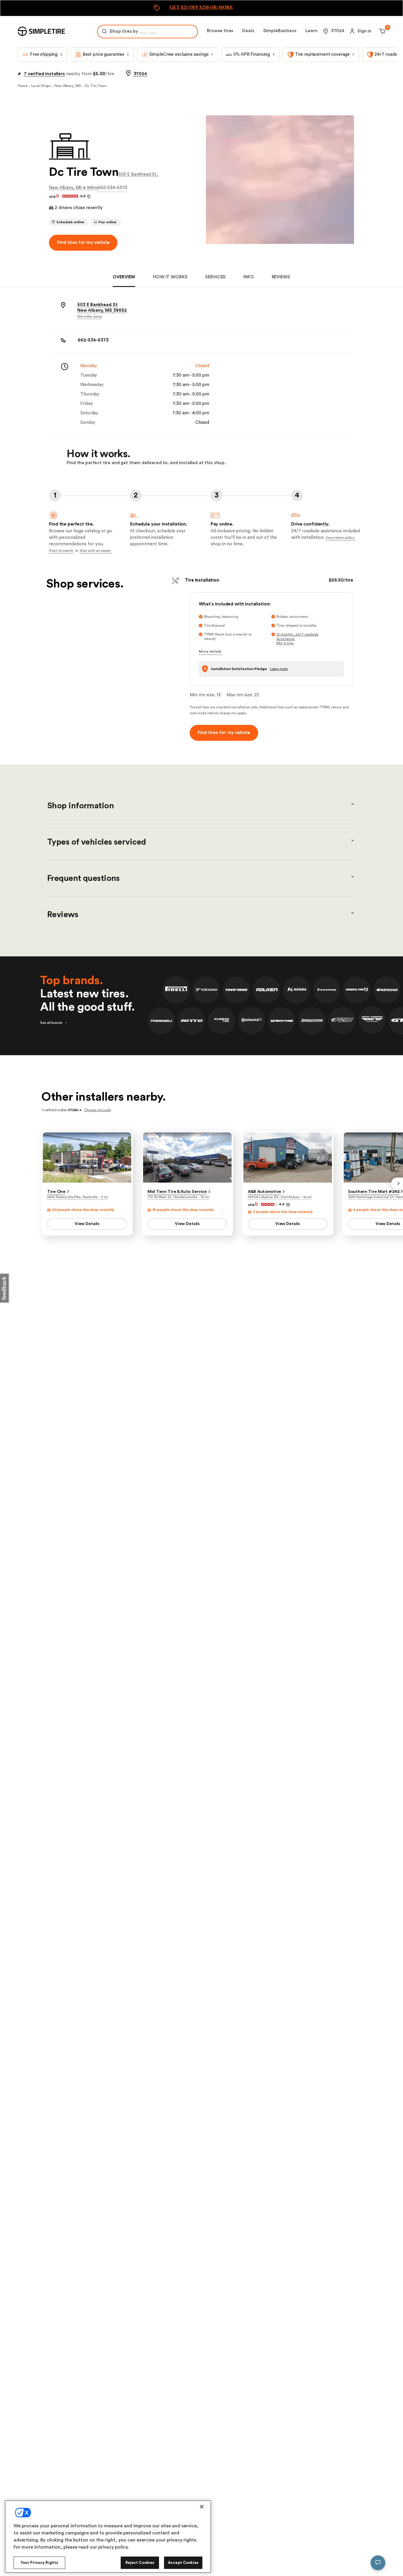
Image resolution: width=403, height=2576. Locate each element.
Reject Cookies (140, 2563)
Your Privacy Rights (39, 2563)
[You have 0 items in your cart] (381, 31)
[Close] (202, 2507)
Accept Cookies (183, 2563)
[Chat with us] (378, 2563)
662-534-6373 (113, 188)
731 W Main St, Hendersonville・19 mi (178, 1197)
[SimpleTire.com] (41, 31)
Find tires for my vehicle (83, 243)
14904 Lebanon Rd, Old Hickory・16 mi (280, 1197)
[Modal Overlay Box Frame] (201, 8)
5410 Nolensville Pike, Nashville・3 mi (78, 1197)
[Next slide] (397, 1183)
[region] (108, 2537)
